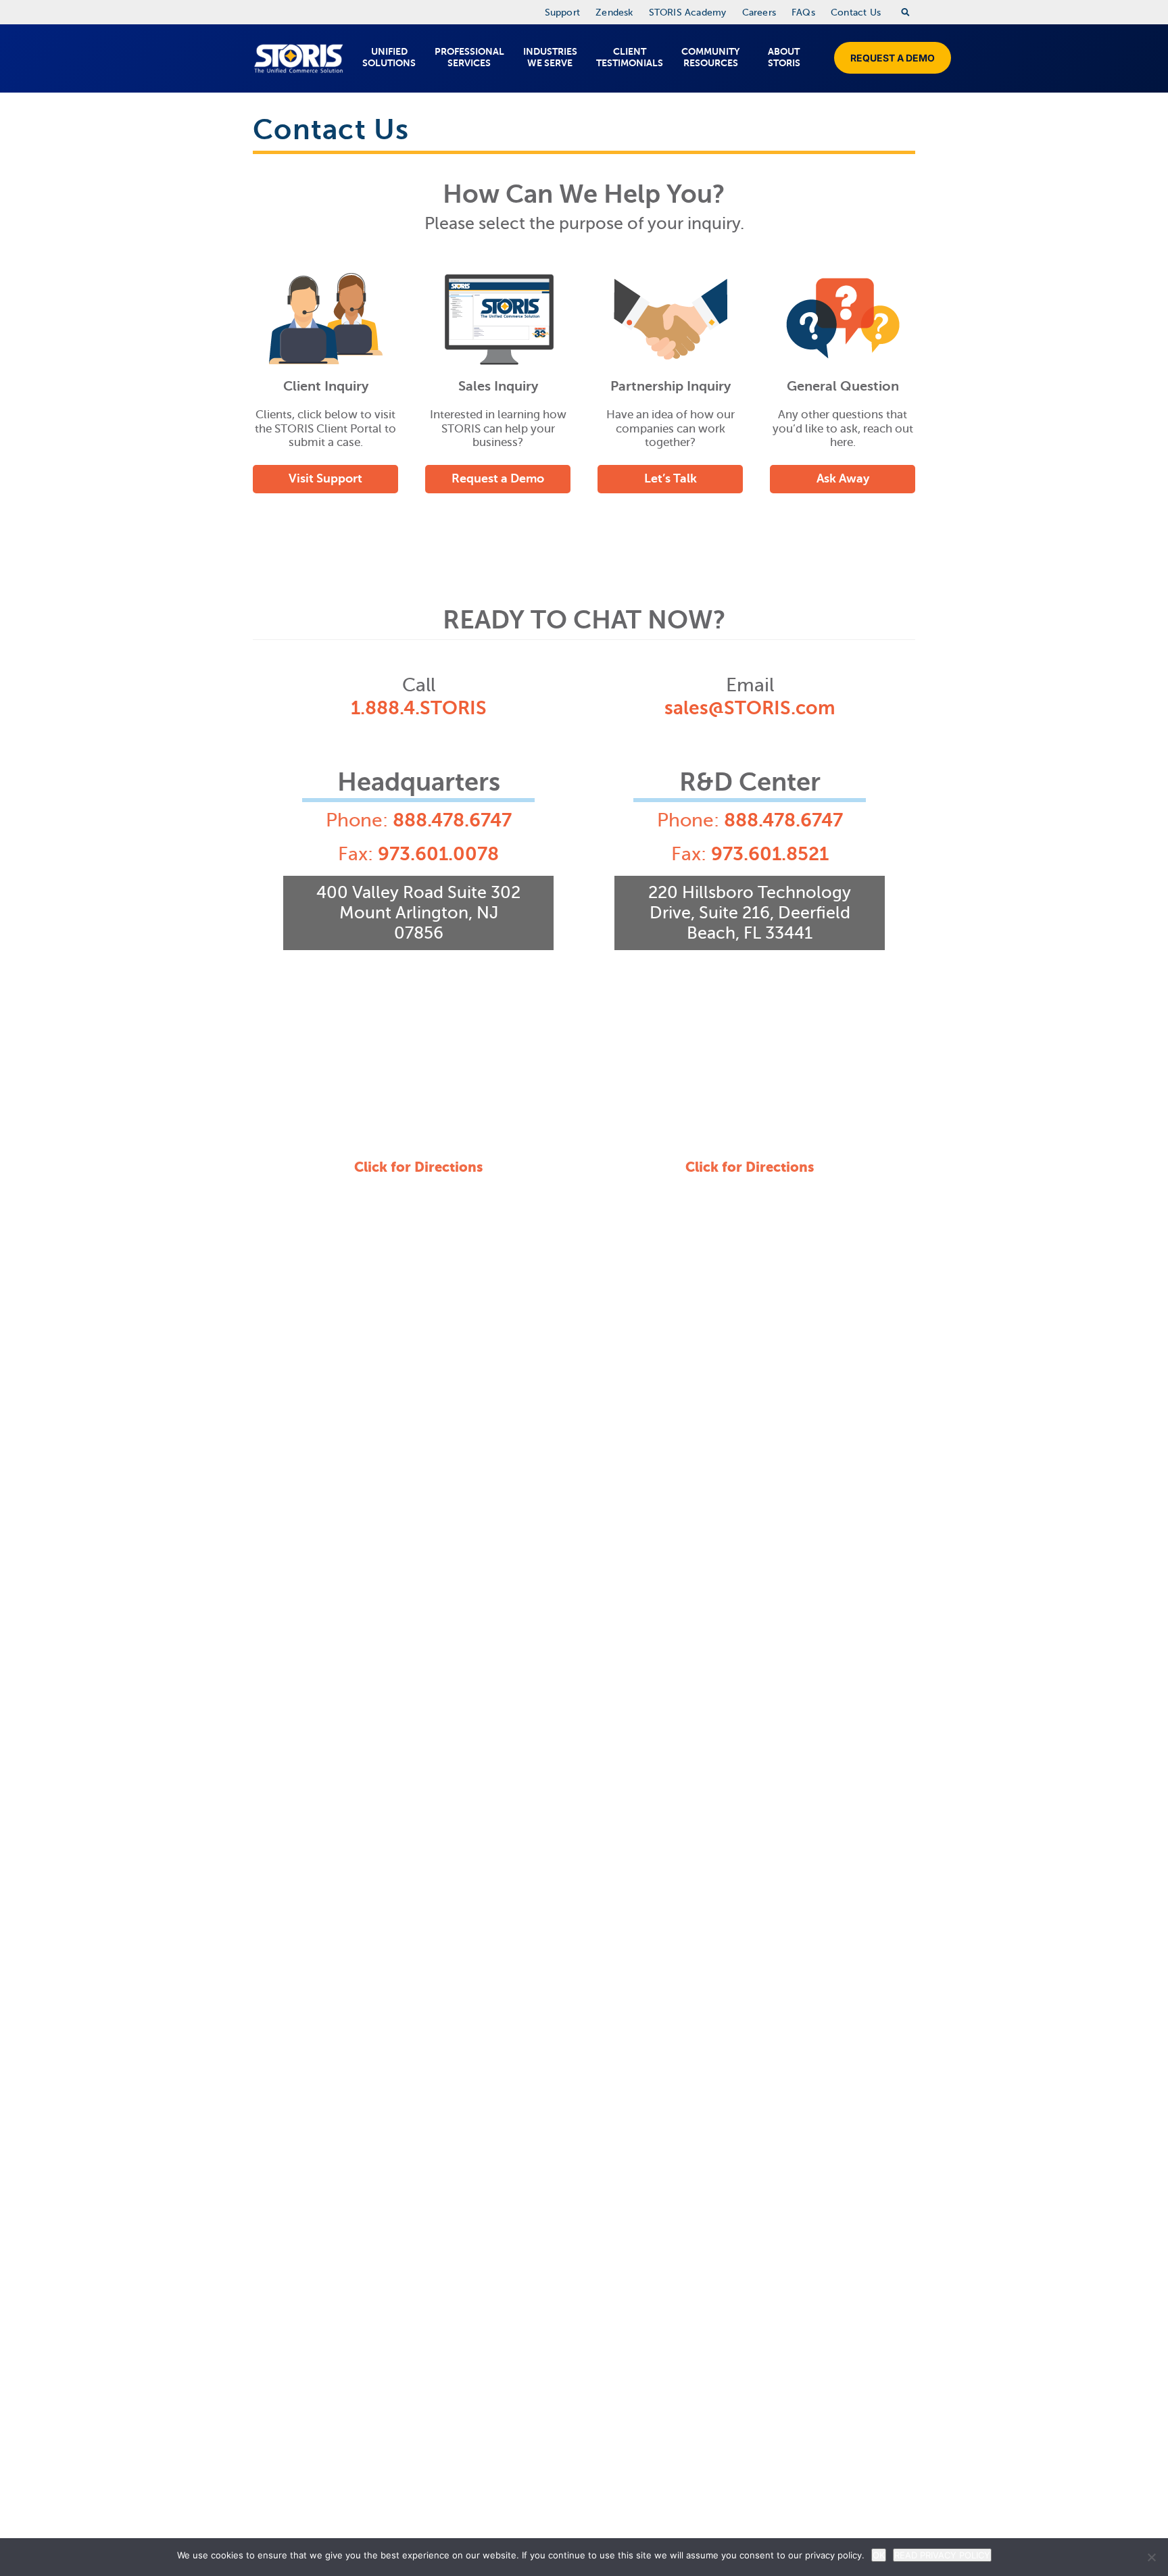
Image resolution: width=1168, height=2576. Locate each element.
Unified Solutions (389, 57)
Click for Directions (418, 1167)
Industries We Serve (550, 57)
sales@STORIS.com (750, 708)
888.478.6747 (452, 820)
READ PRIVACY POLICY (942, 2555)
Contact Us (856, 13)
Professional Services (469, 57)
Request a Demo (893, 58)
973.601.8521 (770, 854)
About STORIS (784, 57)
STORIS (298, 58)
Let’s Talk (671, 478)
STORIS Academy (688, 13)
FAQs (803, 13)
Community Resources (710, 57)
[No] (1151, 2557)
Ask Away (843, 478)
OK (879, 2555)
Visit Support (325, 478)
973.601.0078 (438, 854)
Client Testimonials (630, 57)
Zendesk (614, 13)
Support (562, 13)
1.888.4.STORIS (419, 708)
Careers (759, 13)
